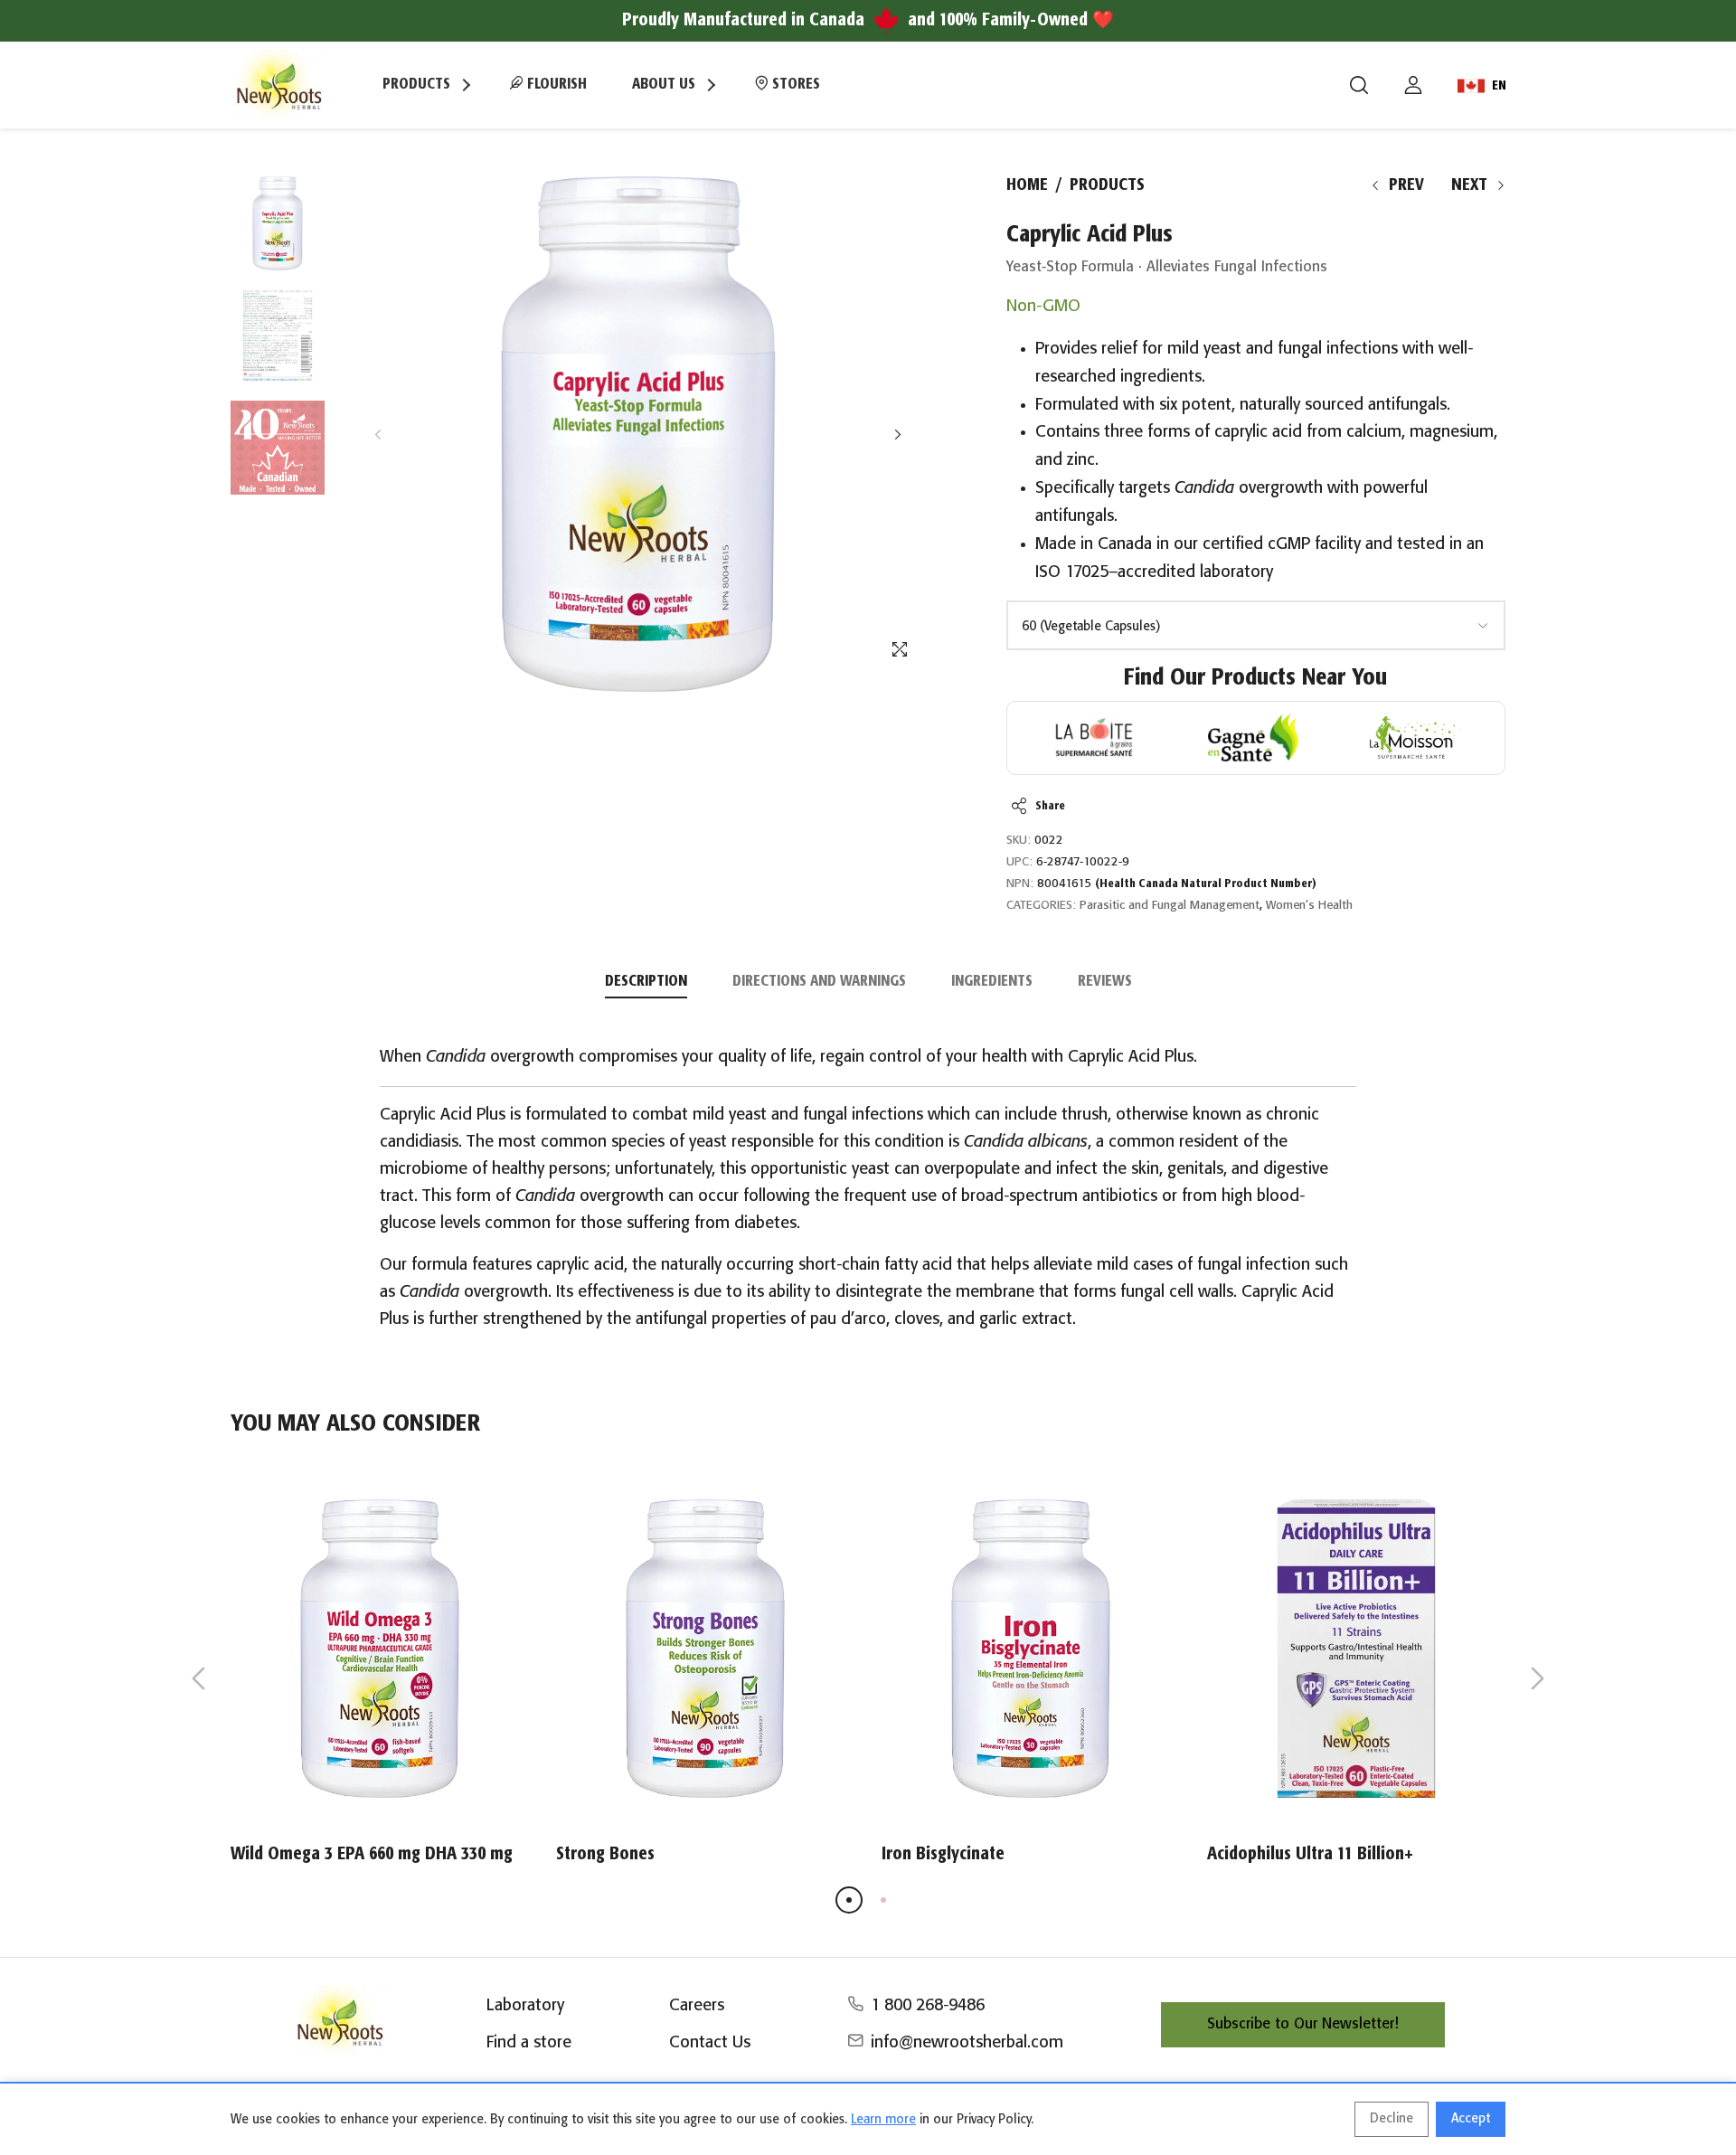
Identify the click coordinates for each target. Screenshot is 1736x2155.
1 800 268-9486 (928, 2006)
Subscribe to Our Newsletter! (1303, 2024)
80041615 (1177, 884)
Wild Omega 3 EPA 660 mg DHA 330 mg (372, 1854)
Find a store (529, 2043)
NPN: (1020, 884)
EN (1499, 86)
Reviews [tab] (1105, 982)
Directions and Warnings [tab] (819, 982)
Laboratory (525, 2006)
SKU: (1019, 841)
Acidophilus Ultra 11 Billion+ (1310, 1854)
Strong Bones (605, 1854)
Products (1107, 185)
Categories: (1041, 906)
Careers (697, 2006)
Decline (1392, 2119)
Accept (1471, 2119)
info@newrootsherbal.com (967, 2043)
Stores (794, 85)
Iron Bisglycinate (943, 1854)
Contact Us (710, 2043)
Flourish (555, 85)
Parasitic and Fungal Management (1170, 906)
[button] (897, 435)
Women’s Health (1309, 906)
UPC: (1019, 862)
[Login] (1413, 85)
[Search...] (1359, 85)
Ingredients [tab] (992, 982)
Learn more (883, 2120)
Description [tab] (646, 982)
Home (1027, 185)
